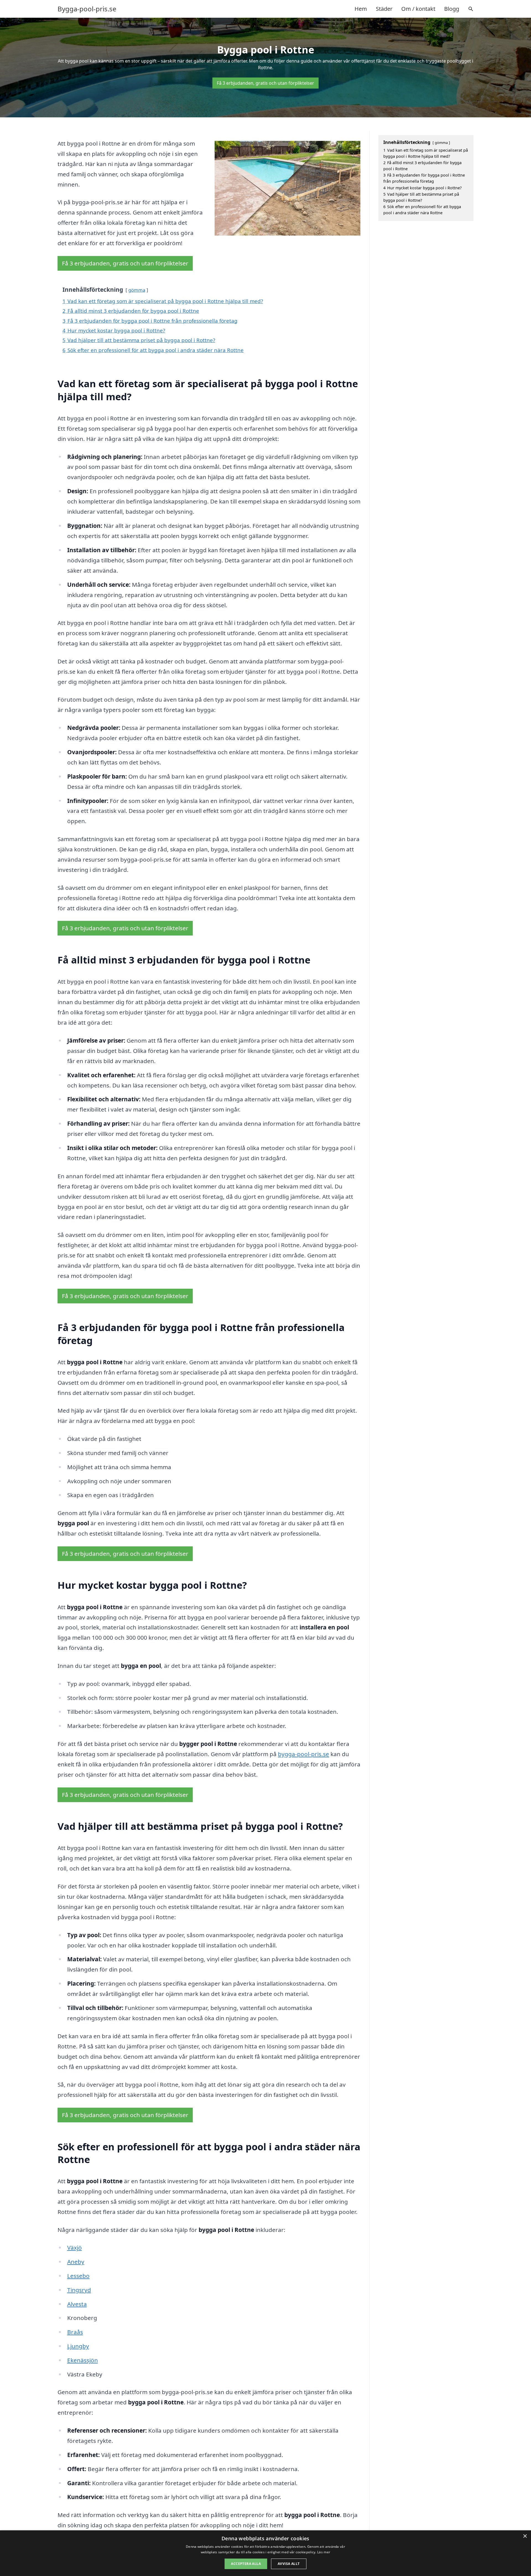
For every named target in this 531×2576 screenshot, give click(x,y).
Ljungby (78, 2346)
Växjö (75, 2247)
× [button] (525, 2536)
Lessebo (78, 2276)
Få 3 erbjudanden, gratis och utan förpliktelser (265, 83)
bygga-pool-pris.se (304, 1754)
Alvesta (77, 2304)
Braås (75, 2332)
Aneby (76, 2262)
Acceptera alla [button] (246, 2564)
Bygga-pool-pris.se (87, 9)
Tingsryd (79, 2290)
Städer (384, 9)
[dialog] (265, 2553)
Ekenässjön (83, 2360)
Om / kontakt (418, 9)
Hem (361, 9)
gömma (137, 290)
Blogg (452, 9)
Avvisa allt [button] (289, 2564)
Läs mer (324, 2552)
